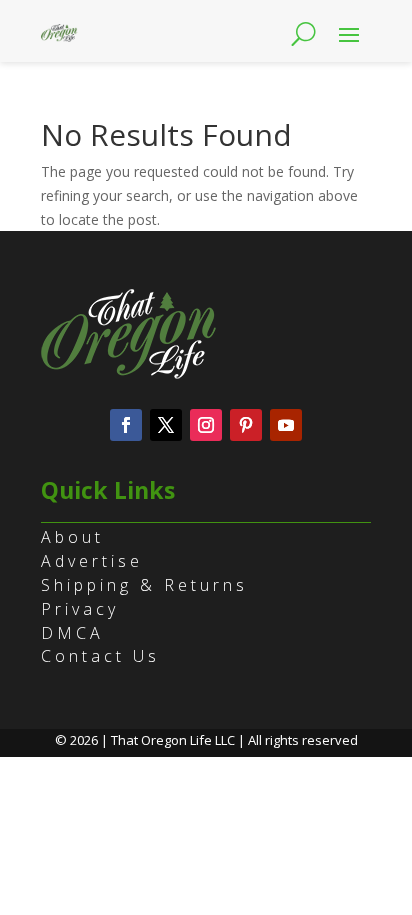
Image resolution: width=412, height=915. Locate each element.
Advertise (92, 561)
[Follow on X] (166, 425)
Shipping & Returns (144, 585)
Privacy (80, 609)
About (72, 537)
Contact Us (100, 656)
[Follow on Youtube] (286, 425)
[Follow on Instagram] (206, 425)
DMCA (72, 633)
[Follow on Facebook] (126, 425)
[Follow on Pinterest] (246, 425)
